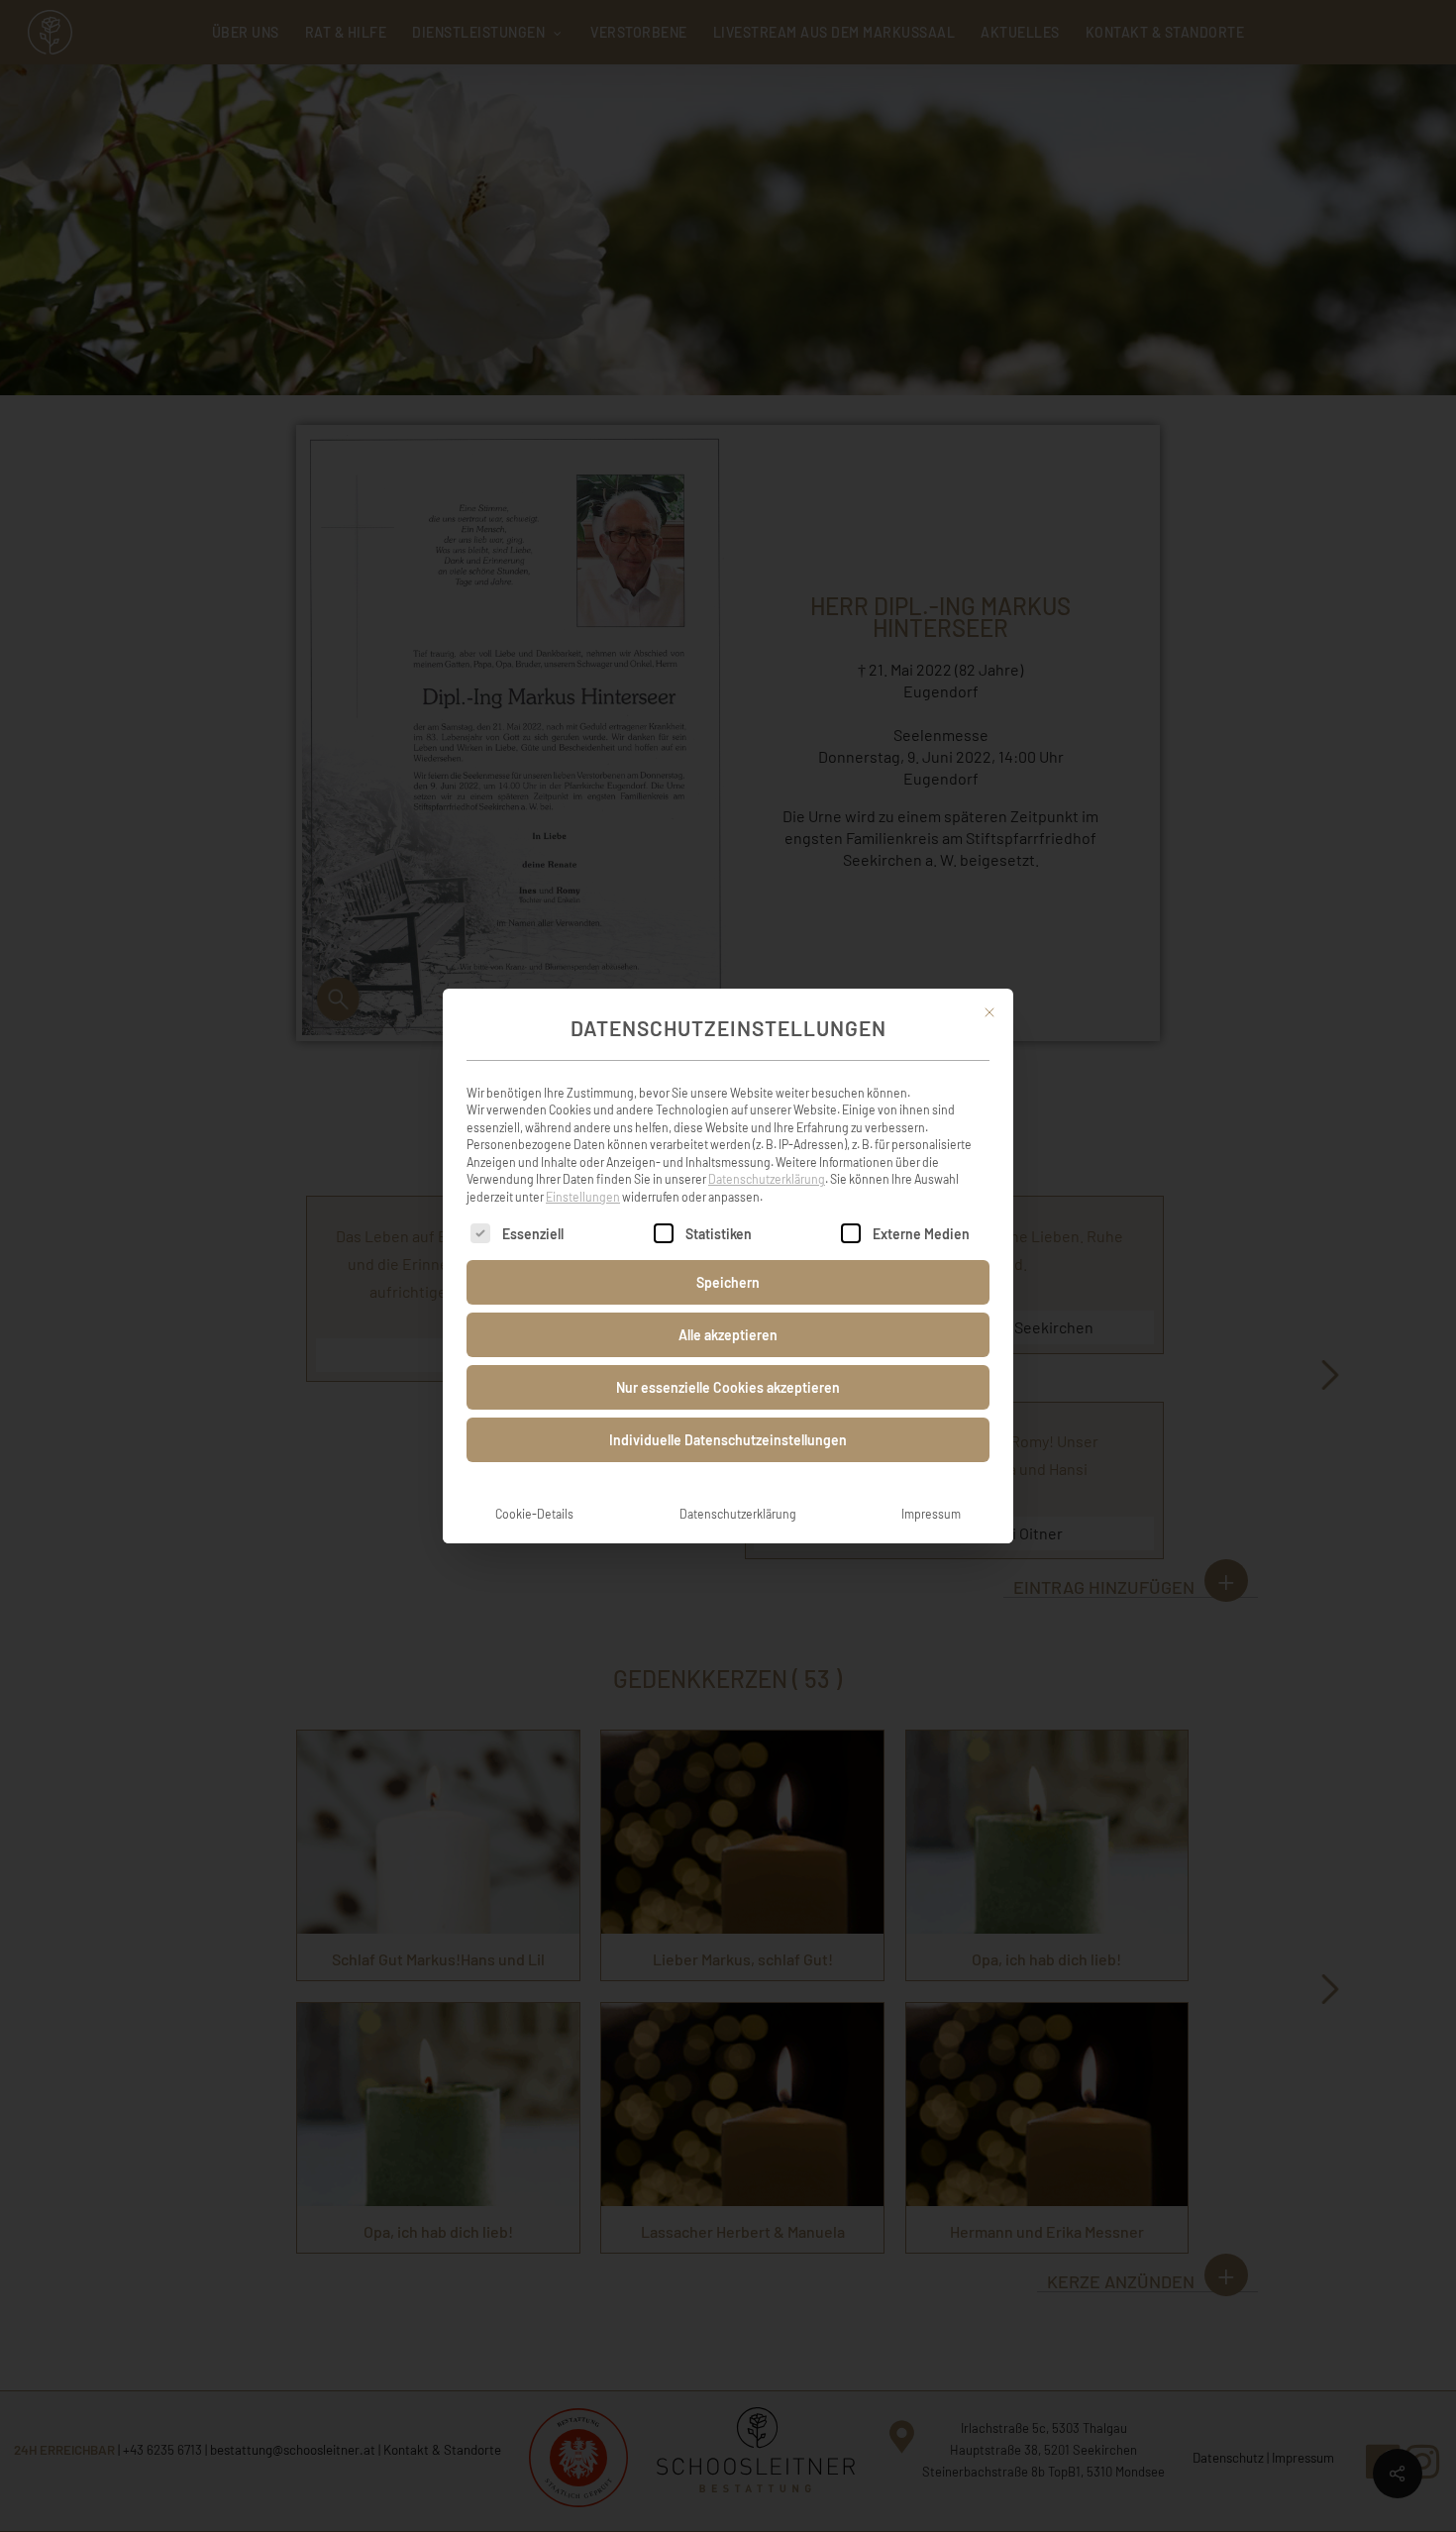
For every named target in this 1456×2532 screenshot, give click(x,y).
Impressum (931, 1514)
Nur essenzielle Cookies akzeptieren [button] (728, 1387)
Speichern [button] (728, 1282)
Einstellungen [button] (583, 1197)
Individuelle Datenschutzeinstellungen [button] (728, 1440)
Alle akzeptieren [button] (728, 1335)
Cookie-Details (534, 1514)
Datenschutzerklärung (767, 1179)
